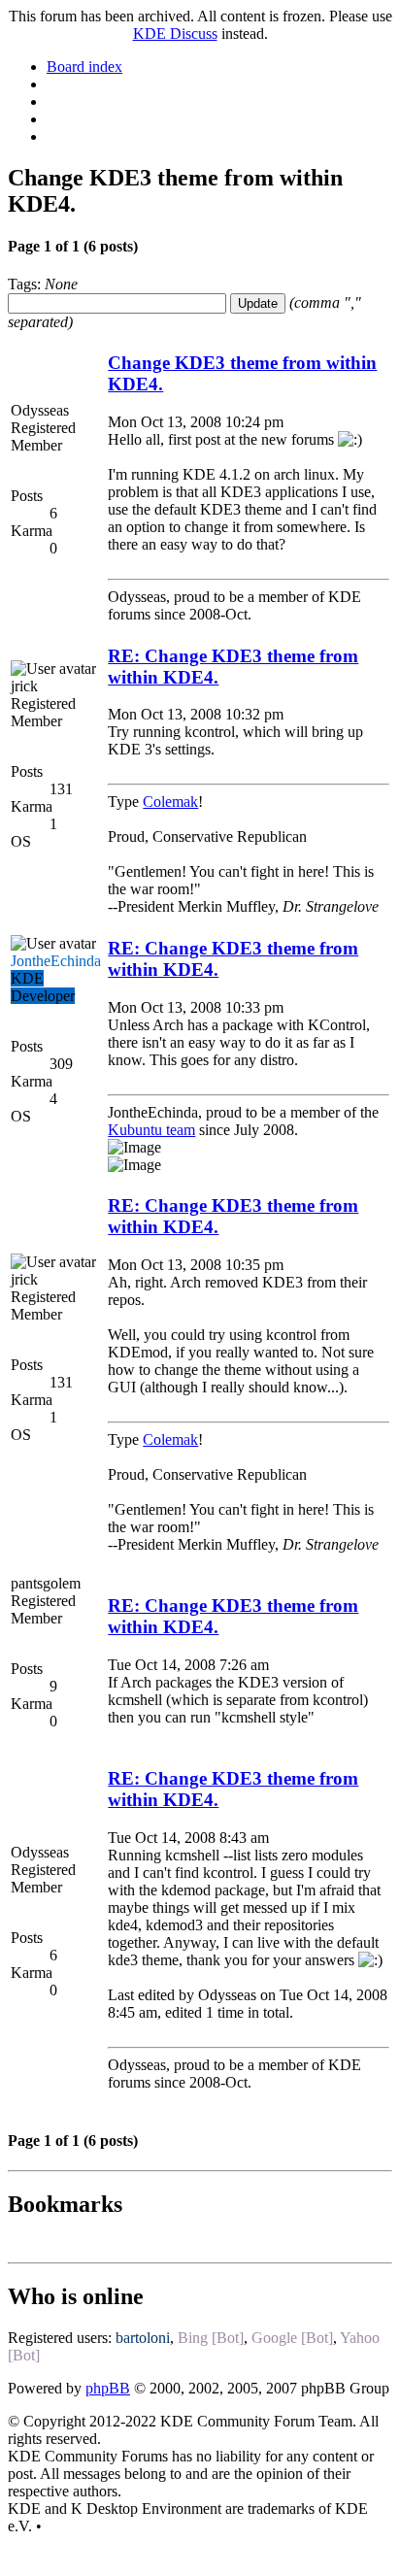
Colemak (170, 802)
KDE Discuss (175, 33)
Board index (84, 67)
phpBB (108, 2388)
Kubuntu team (151, 1130)
